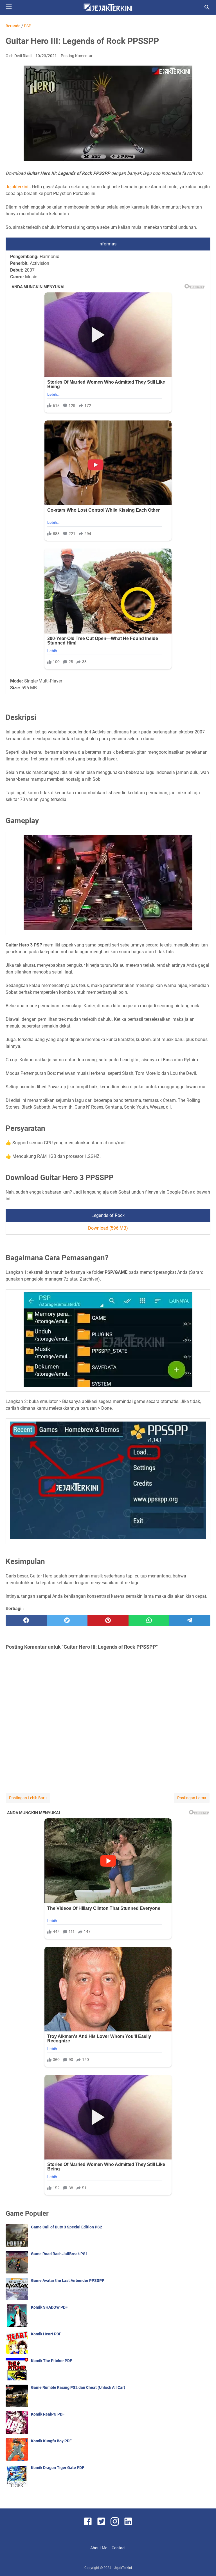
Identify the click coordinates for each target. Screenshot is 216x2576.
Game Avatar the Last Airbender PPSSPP (68, 2280)
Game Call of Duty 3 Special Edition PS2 (67, 2227)
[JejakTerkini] (108, 7)
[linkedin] (128, 2522)
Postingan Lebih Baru (28, 1798)
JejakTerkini (123, 2568)
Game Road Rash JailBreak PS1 (59, 2254)
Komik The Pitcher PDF (51, 2361)
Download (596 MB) (108, 1228)
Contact (119, 2548)
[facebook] (26, 1621)
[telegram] (190, 1621)
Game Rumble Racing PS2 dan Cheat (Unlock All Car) (78, 2387)
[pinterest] (108, 1621)
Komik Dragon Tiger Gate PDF (58, 2468)
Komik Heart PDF (46, 2334)
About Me (99, 2548)
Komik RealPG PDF (48, 2414)
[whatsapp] (149, 1621)
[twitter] (67, 1621)
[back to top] (205, 2563)
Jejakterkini (17, 187)
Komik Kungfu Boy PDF (51, 2441)
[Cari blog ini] (207, 7)
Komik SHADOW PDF (49, 2307)
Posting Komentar (77, 56)
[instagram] (115, 2522)
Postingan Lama (192, 1798)
